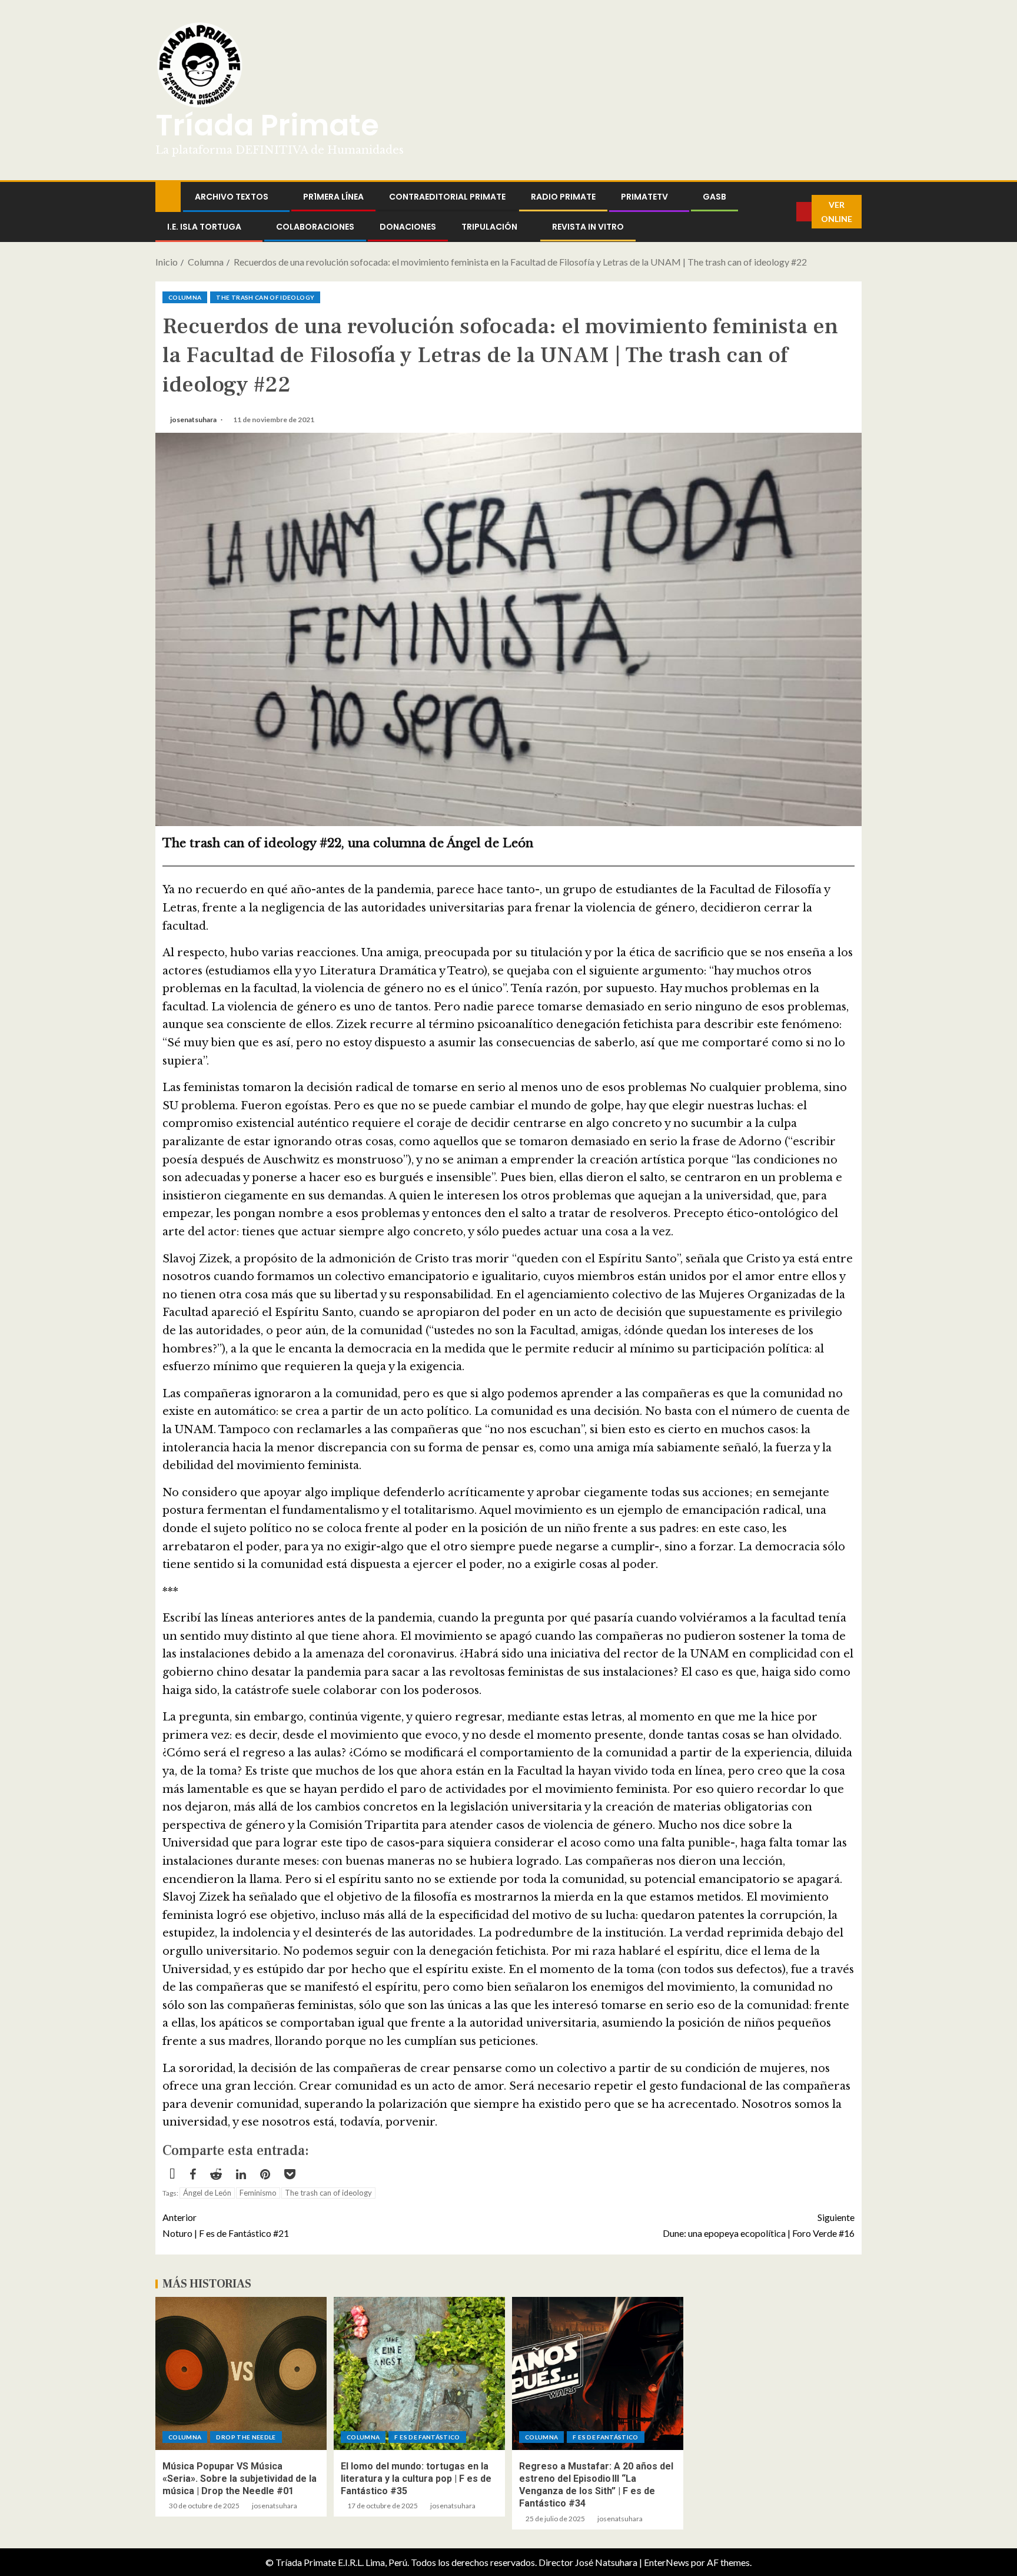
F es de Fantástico (427, 2437)
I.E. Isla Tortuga (204, 227)
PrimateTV (644, 197)
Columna (185, 297)
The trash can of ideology (265, 297)
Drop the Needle (246, 2437)
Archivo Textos (232, 197)
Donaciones (408, 227)
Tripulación (489, 227)
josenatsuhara (194, 420)
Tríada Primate (267, 125)
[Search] (787, 212)
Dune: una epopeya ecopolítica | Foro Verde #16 (759, 2225)
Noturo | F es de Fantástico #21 (226, 2225)
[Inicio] (168, 196)
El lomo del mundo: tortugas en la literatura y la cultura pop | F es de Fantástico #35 (416, 2479)
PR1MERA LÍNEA (333, 197)
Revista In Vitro (588, 227)
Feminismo (258, 2193)
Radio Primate (563, 197)
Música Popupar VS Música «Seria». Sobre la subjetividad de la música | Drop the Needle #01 (240, 2479)
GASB (714, 197)
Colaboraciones (315, 227)
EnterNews (667, 2562)
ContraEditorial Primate (447, 197)
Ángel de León (207, 2193)
